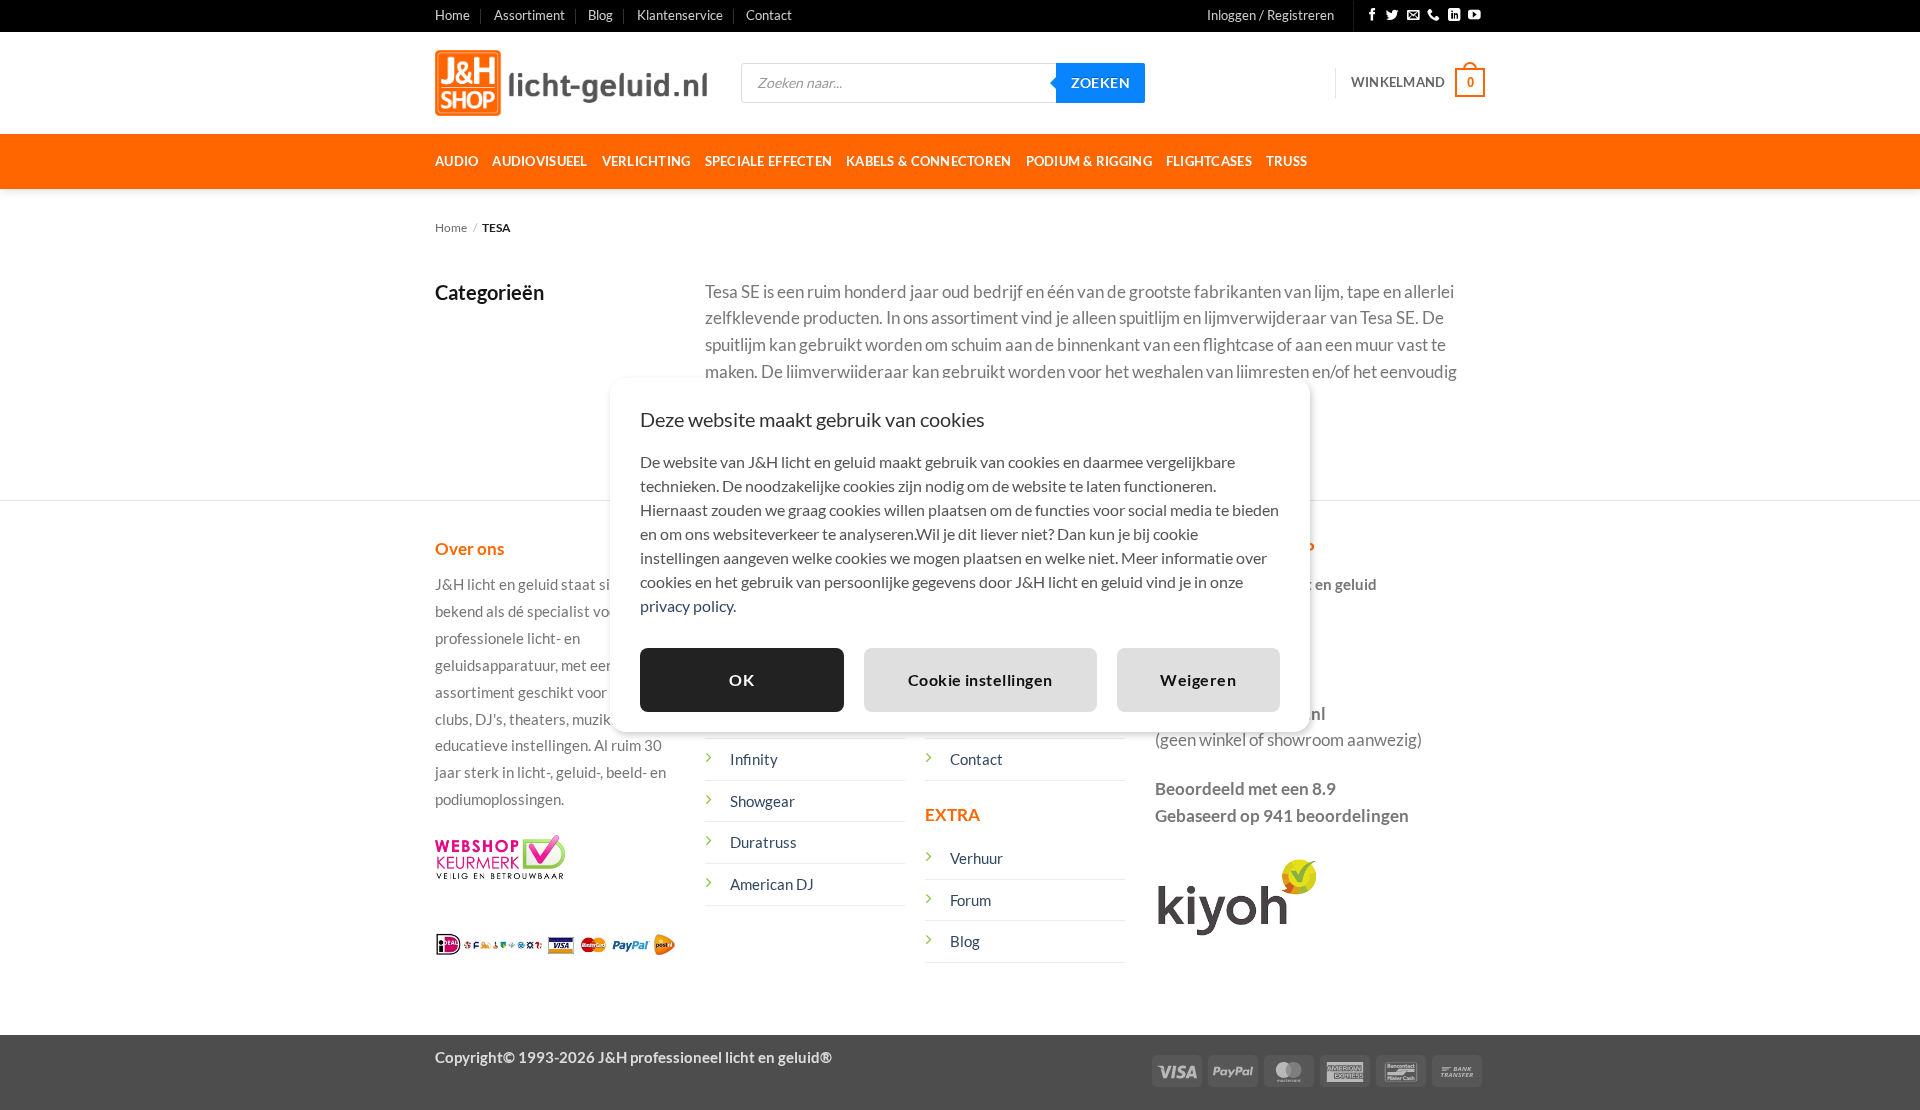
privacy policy (686, 605)
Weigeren (1198, 679)
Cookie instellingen (980, 679)
